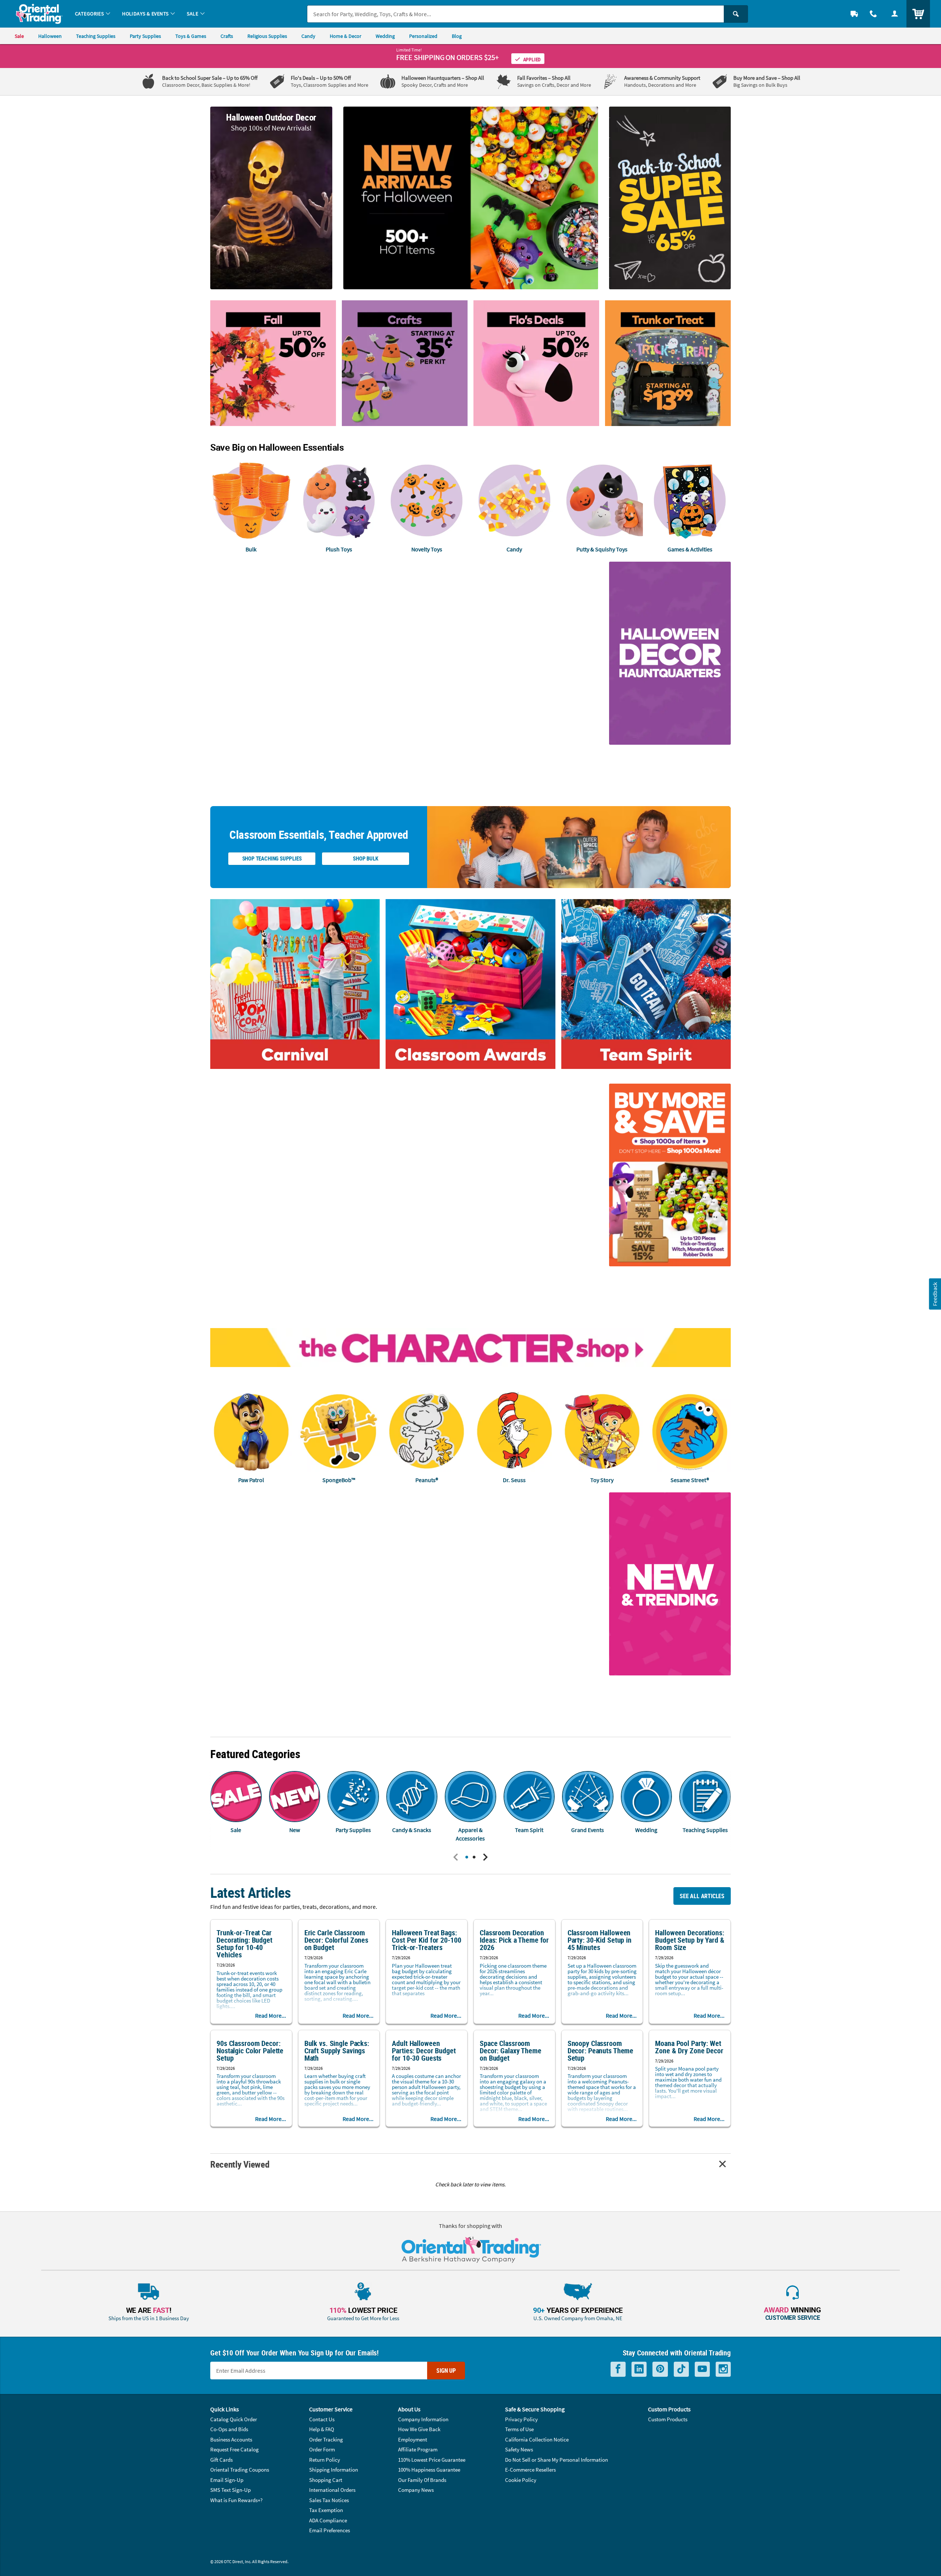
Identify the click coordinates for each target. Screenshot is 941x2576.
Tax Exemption (326, 2510)
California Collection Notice (537, 2439)
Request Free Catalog (235, 2449)
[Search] (736, 14)
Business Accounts (231, 2439)
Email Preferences (330, 2530)
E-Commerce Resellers (530, 2470)
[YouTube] (702, 2369)
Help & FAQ (322, 2429)
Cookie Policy (521, 2480)
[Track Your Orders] (854, 14)
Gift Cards (221, 2460)
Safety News (519, 2449)
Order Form (322, 2449)
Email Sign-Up (227, 2480)
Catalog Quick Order (234, 2419)
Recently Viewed (240, 2164)
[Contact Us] (873, 14)
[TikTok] (681, 2369)
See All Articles (702, 1896)
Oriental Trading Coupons (240, 2470)
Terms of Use (519, 2429)
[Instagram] (723, 2369)
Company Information (423, 2419)
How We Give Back (419, 2429)
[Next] (485, 1858)
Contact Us (322, 2419)
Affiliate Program (418, 2449)
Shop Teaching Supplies (272, 858)
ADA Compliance (328, 2520)
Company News (416, 2490)
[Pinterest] (660, 2369)
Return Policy (325, 2460)
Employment (413, 2439)
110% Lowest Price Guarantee (432, 2460)
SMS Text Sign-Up (230, 2490)
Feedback (935, 1294)
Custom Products (668, 2419)
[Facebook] (618, 2369)
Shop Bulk (365, 858)
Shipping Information (334, 2470)
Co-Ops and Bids (229, 2429)
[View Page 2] (474, 1858)
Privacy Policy (521, 2419)
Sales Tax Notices (329, 2500)
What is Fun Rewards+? (236, 2500)
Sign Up (446, 2371)
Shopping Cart (326, 2480)
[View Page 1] (467, 1858)
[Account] (895, 14)
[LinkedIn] (639, 2369)
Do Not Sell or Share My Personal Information (557, 2460)
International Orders (332, 2490)
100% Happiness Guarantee (429, 2470)
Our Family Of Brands (422, 2480)
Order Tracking (326, 2439)
